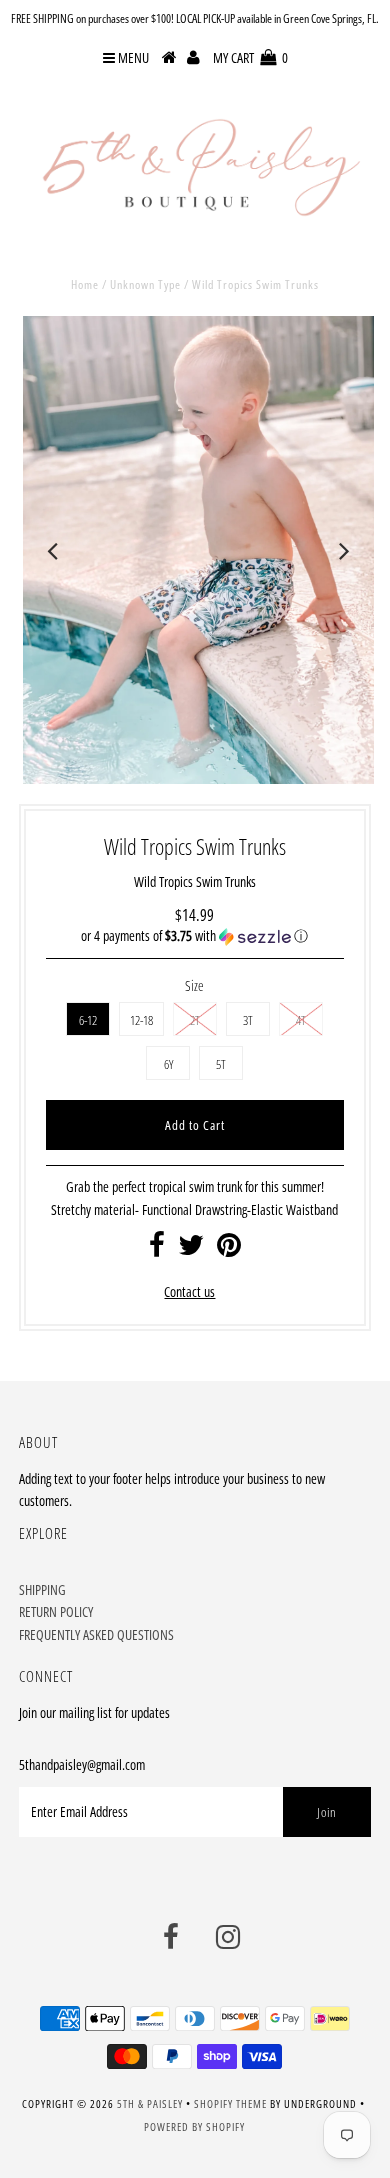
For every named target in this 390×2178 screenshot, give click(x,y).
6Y (168, 1064)
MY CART (250, 57)
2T (195, 1020)
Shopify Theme (230, 2103)
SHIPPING (42, 1589)
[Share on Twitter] (191, 1249)
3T (248, 1020)
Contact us (189, 1291)
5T (221, 1064)
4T (301, 1020)
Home (85, 284)
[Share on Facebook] (157, 1249)
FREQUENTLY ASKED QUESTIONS (96, 1634)
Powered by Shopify (194, 2126)
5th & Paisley (150, 2103)
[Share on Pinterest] (229, 1249)
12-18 (141, 1020)
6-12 (88, 1020)
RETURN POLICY (56, 1611)
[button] (194, 936)
